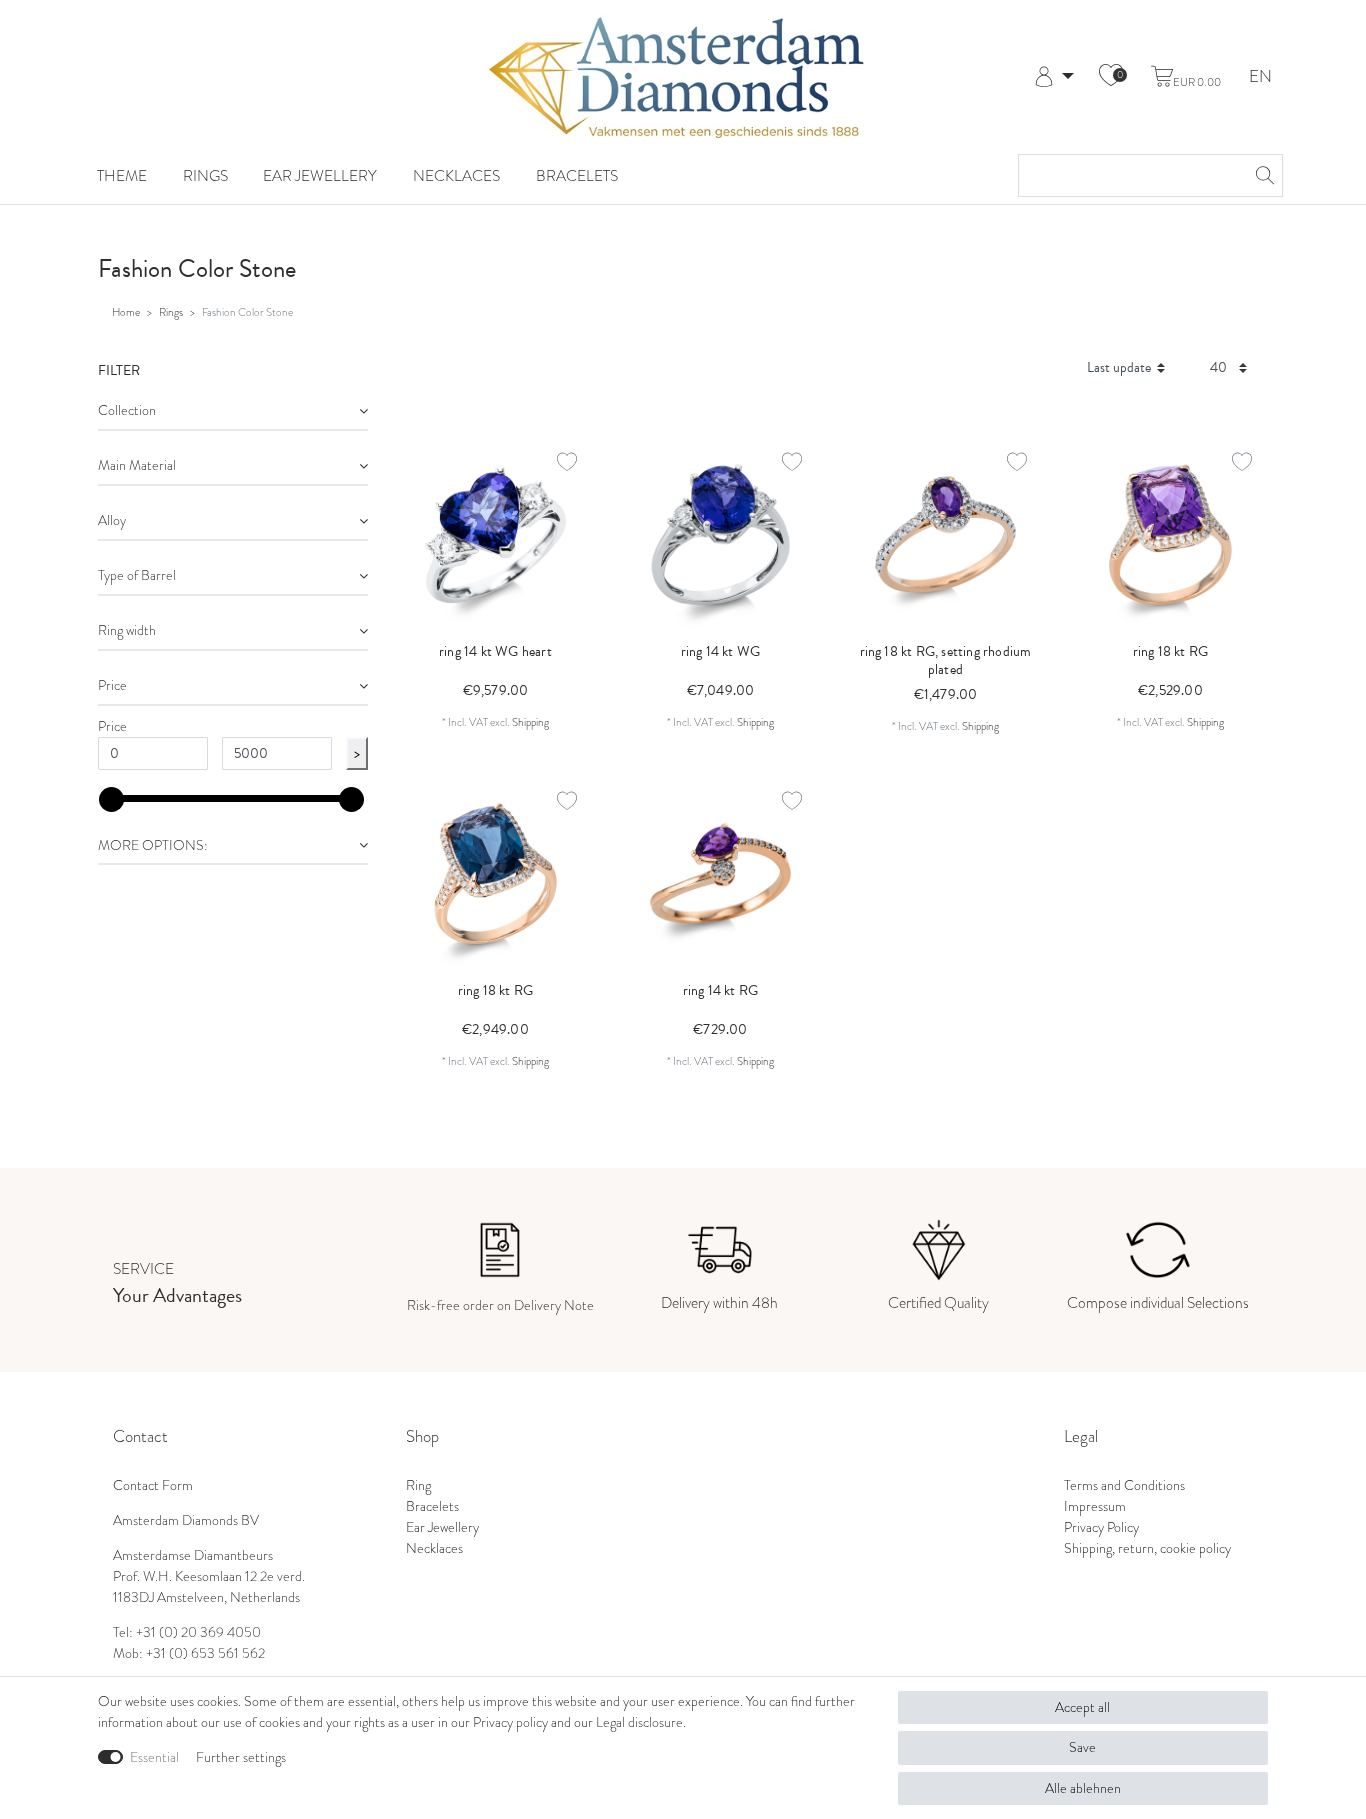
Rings (205, 175)
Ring (418, 1485)
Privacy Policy (1101, 1527)
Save (1082, 1747)
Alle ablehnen (1083, 1788)
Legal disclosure (639, 1722)
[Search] (1262, 175)
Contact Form (153, 1485)
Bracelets (577, 175)
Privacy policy (510, 1722)
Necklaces (456, 175)
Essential (154, 1757)
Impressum (1095, 1506)
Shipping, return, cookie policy (1147, 1548)
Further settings (241, 1757)
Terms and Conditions (1124, 1485)
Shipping (530, 722)
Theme (122, 175)
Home (126, 312)
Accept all (1082, 1707)
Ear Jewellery (320, 175)
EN (1260, 77)
